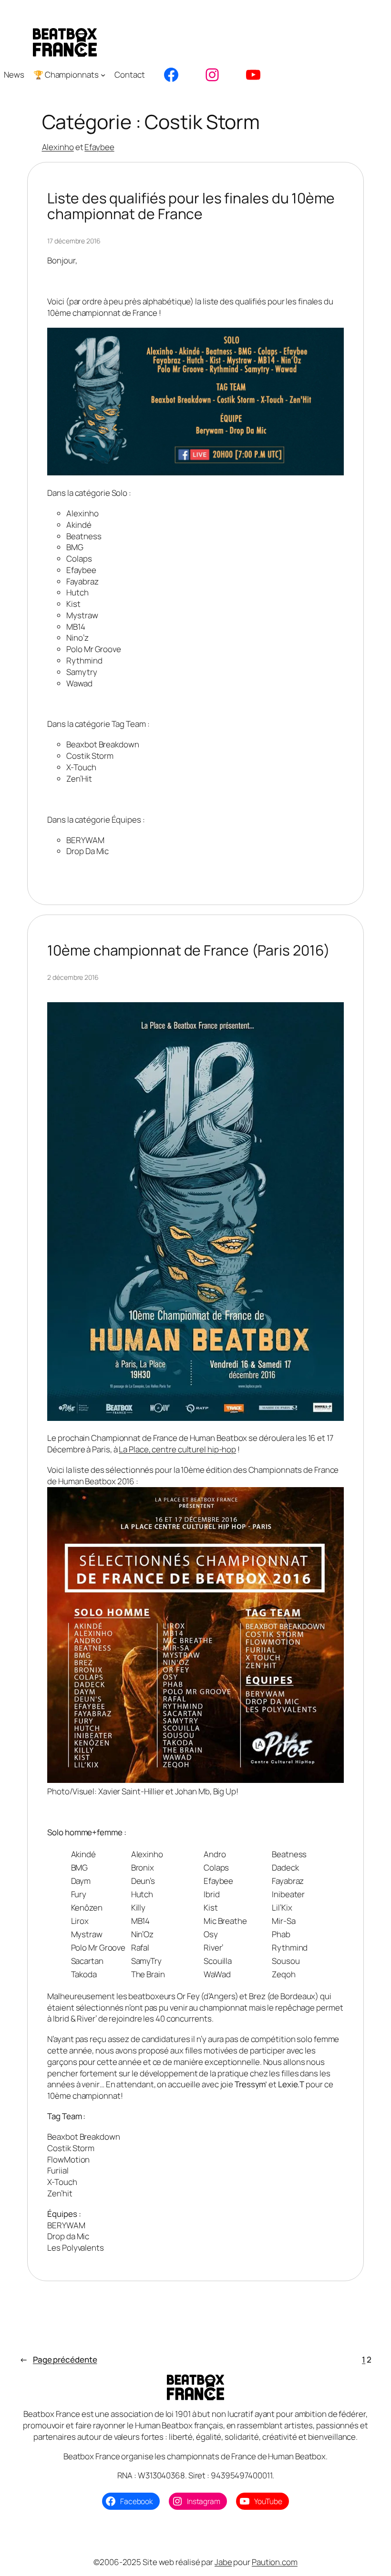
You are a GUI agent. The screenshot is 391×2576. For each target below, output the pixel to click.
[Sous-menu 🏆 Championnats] (103, 75)
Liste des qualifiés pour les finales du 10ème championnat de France (191, 206)
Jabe (223, 2562)
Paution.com (275, 2562)
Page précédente (58, 2360)
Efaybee (99, 147)
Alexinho (58, 147)
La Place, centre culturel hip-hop (177, 1449)
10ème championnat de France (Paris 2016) (189, 950)
